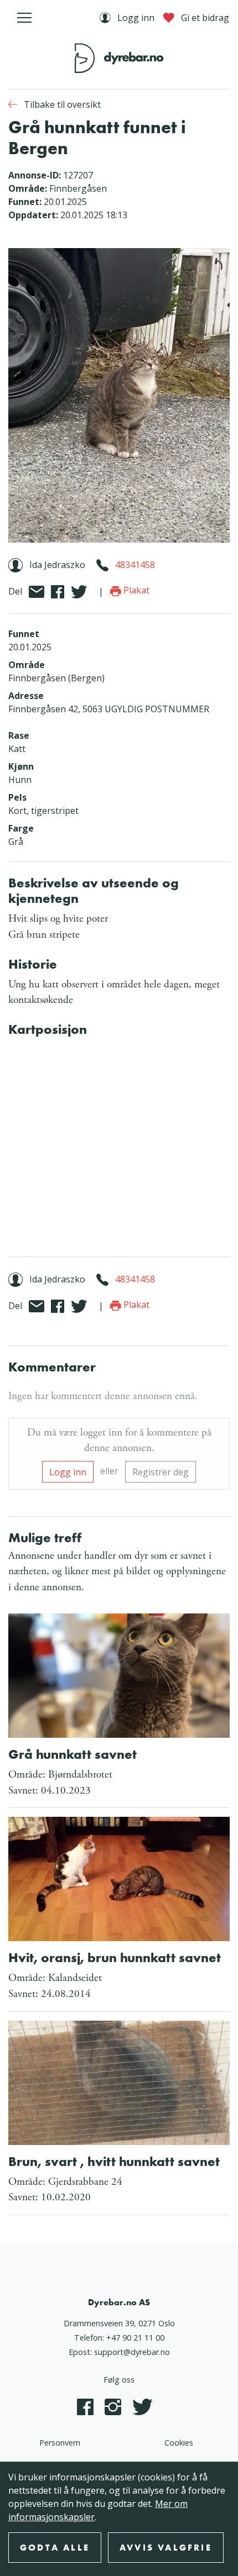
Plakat (135, 590)
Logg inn (68, 1472)
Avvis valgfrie (166, 2548)
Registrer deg (161, 1472)
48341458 (135, 565)
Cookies (179, 2443)
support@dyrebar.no (132, 2352)
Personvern (60, 2443)
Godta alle (55, 2548)
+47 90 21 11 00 (135, 2338)
